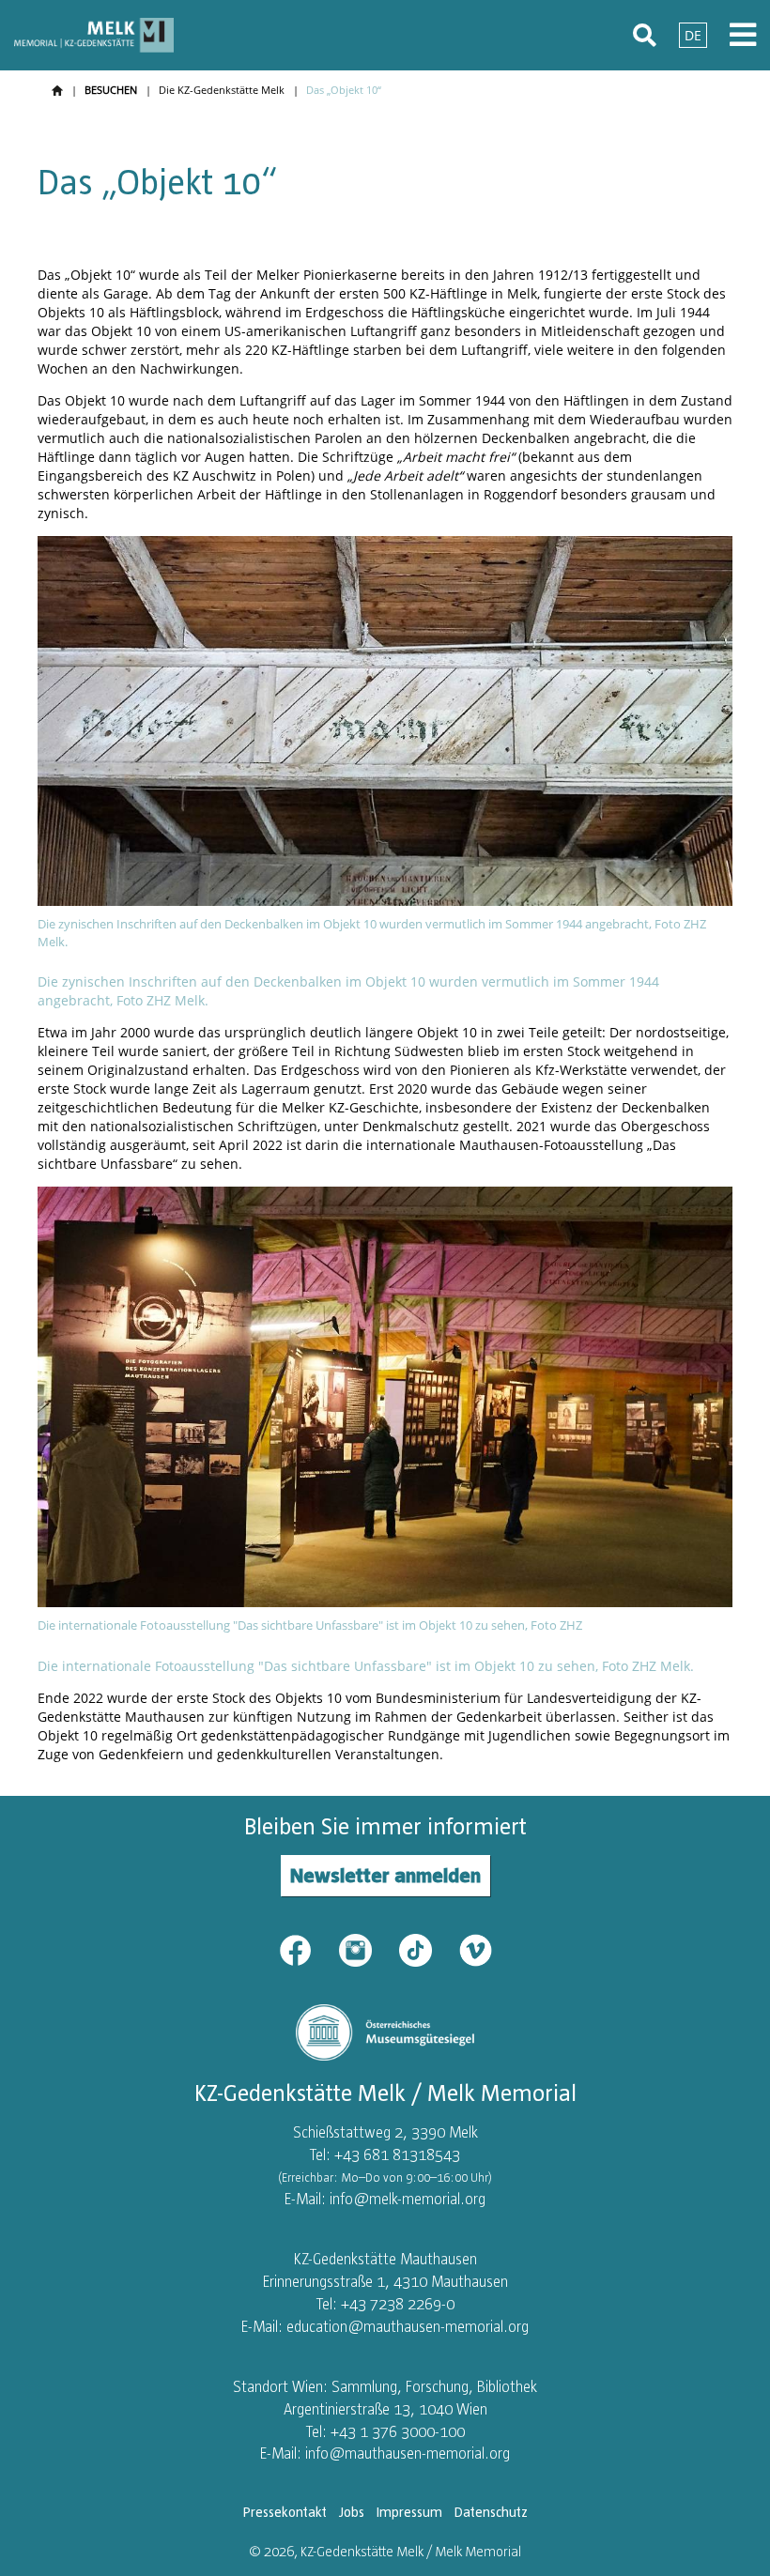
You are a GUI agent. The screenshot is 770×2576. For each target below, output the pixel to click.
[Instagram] (367, 1949)
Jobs (352, 2512)
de (693, 35)
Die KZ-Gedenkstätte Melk (222, 90)
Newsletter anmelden (385, 1875)
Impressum (409, 2512)
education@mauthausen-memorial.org (408, 2326)
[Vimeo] (476, 1949)
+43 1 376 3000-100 (398, 2431)
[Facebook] (307, 1949)
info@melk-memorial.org (408, 2199)
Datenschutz (491, 2512)
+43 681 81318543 (397, 2154)
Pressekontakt (285, 2512)
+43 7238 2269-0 (398, 2304)
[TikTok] (427, 1949)
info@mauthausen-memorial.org (408, 2453)
